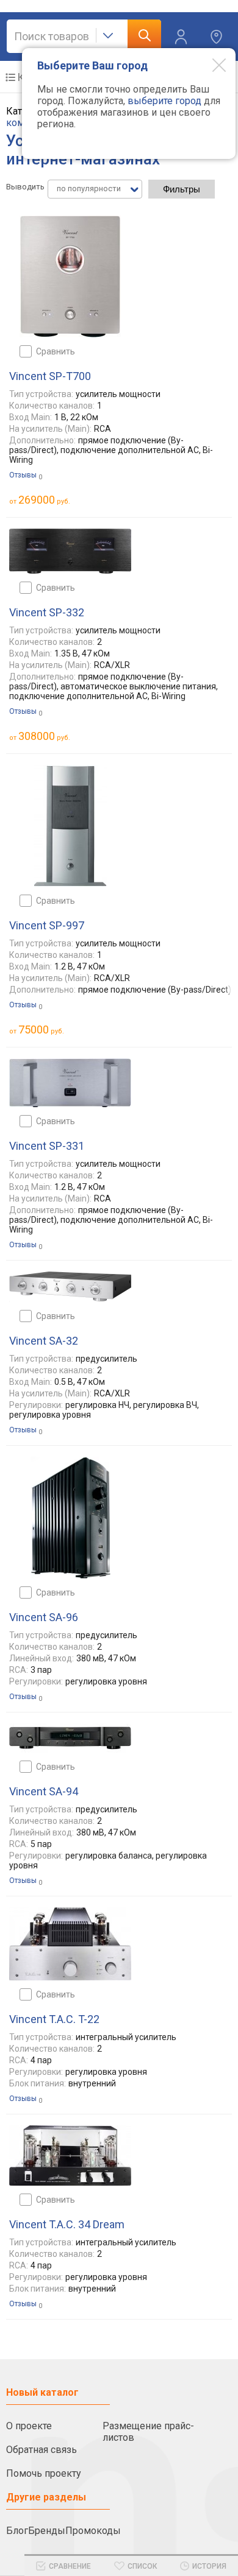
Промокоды (93, 2531)
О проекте (29, 2426)
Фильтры (182, 189)
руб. (44, 500)
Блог (17, 2531)
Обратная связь (41, 2450)
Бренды (47, 2531)
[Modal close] (210, 65)
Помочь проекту (44, 2473)
